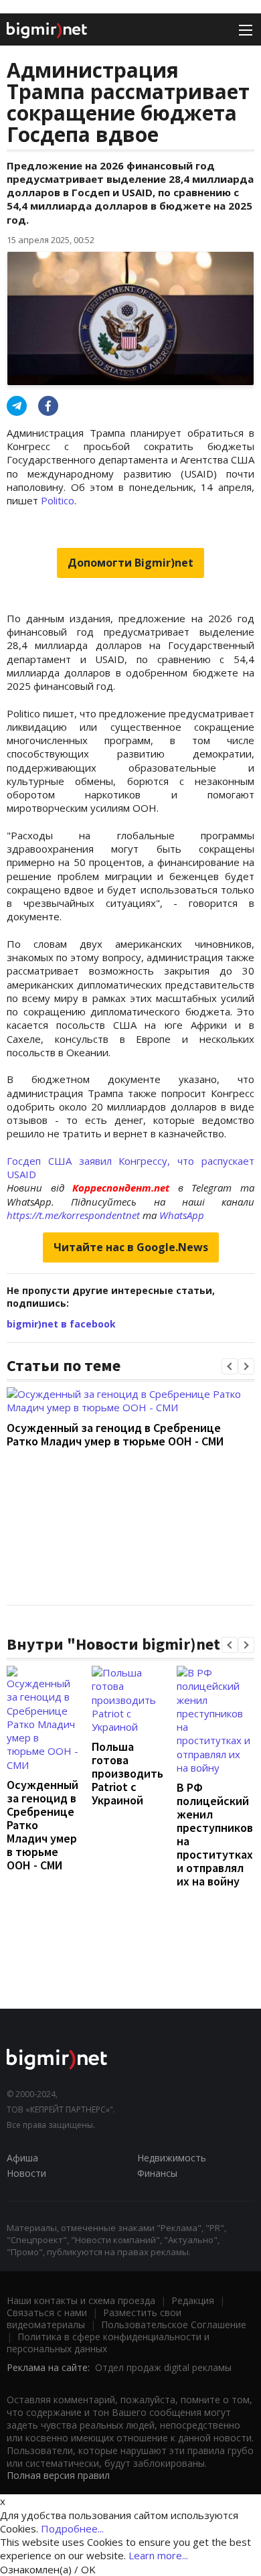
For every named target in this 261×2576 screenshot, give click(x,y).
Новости (26, 2173)
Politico (58, 500)
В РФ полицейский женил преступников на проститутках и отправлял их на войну (215, 1834)
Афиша (22, 2158)
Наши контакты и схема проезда (81, 2300)
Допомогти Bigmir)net (130, 563)
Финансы (157, 2173)
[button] (230, 1366)
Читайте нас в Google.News (131, 1247)
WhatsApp (182, 1215)
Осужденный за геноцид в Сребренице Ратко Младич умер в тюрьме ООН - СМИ (115, 1434)
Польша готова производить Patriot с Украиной (127, 1773)
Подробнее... (72, 2528)
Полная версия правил (58, 2475)
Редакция (193, 2300)
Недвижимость (172, 2158)
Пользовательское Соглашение (174, 2324)
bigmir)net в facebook (61, 1324)
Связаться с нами (47, 2312)
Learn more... (158, 2555)
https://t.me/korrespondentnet (73, 1215)
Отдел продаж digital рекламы (163, 2367)
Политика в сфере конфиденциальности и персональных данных (108, 2343)
